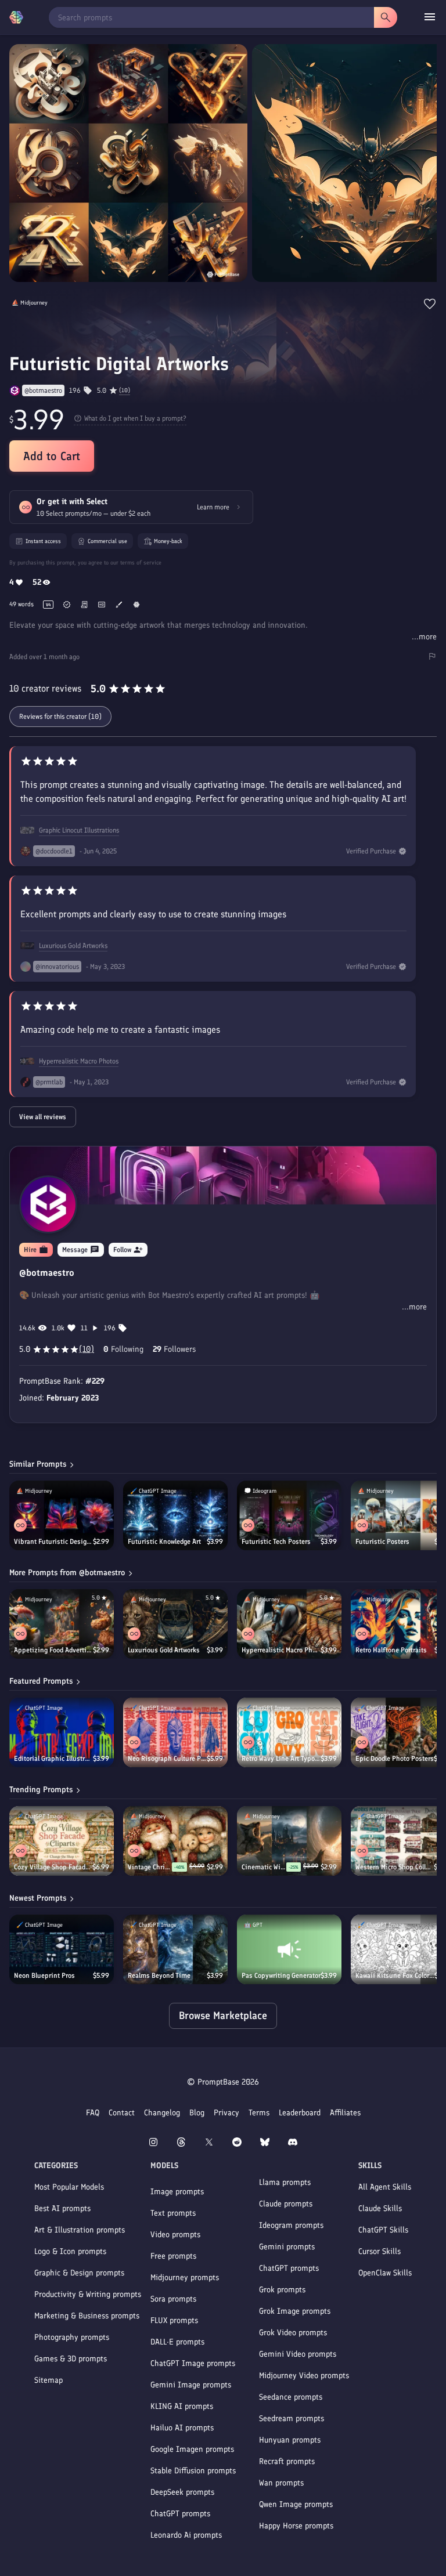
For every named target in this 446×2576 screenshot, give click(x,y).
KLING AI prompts (182, 2406)
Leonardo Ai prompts (186, 2535)
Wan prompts (281, 2483)
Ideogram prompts (291, 2225)
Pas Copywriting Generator (281, 1976)
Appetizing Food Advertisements (53, 1650)
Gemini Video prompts (298, 2354)
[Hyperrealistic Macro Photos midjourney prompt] (289, 1624)
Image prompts (177, 2192)
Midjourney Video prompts (304, 2376)
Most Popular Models (69, 2187)
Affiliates (345, 2113)
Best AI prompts (62, 2208)
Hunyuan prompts (290, 2440)
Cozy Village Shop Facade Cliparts (53, 1867)
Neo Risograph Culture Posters (167, 1759)
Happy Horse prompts (296, 2526)
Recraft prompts (287, 2461)
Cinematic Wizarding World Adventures (264, 1867)
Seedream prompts (292, 2418)
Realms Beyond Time (159, 1976)
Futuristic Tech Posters (276, 1542)
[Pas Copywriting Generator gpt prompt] (289, 1949)
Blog (197, 2113)
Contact (122, 2113)
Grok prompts (282, 2290)
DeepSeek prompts (182, 2492)
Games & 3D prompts (71, 2359)
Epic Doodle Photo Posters (395, 1759)
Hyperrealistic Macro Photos (79, 1061)
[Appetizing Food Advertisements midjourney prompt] (62, 1624)
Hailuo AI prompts (182, 2428)
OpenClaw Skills (385, 2273)
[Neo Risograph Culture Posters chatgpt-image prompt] (175, 1732)
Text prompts (173, 2213)
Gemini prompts (287, 2247)
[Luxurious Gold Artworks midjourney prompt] (175, 1624)
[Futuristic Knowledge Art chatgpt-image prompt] (175, 1515)
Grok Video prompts (293, 2333)
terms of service (141, 562)
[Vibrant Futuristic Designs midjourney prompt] (62, 1515)
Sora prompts (173, 2299)
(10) (125, 390)
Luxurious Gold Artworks (73, 946)
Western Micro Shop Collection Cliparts (395, 1867)
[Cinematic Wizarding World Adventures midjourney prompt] (289, 1841)
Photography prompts (72, 2337)
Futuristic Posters (382, 1542)
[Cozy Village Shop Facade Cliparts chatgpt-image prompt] (62, 1841)
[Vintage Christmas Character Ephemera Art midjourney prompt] (175, 1841)
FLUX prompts (174, 2320)
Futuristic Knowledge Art (164, 1542)
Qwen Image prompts (296, 2504)
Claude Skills (380, 2208)
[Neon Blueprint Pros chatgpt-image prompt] (62, 1949)
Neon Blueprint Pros (44, 1976)
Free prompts (173, 2256)
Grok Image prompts (295, 2311)
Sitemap (48, 2380)
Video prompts (175, 2235)
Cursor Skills (380, 2251)
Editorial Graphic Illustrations (53, 1759)
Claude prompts (286, 2204)
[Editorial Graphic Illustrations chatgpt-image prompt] (62, 1732)
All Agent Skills (385, 2187)
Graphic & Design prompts (79, 2273)
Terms (259, 2113)
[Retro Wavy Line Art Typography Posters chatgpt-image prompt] (289, 1732)
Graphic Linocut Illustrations (79, 830)
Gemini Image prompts (191, 2385)
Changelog (162, 2113)
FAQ (93, 2113)
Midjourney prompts (185, 2277)
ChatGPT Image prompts (193, 2363)
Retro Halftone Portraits (391, 1650)
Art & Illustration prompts (80, 2230)
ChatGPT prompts (180, 2514)
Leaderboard (300, 2113)
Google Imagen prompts (192, 2449)
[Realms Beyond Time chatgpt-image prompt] (175, 1949)
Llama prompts (285, 2182)
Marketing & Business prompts (87, 2316)
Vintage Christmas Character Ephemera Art (150, 1867)
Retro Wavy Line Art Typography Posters (281, 1759)
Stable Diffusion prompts (193, 2471)
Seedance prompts (291, 2397)
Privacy (226, 2113)
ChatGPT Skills (383, 2230)
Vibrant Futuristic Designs (53, 1542)
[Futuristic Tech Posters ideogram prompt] (289, 1515)
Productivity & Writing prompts (88, 2294)
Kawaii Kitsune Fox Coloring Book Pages (395, 1976)
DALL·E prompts (177, 2342)
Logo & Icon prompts (70, 2251)
